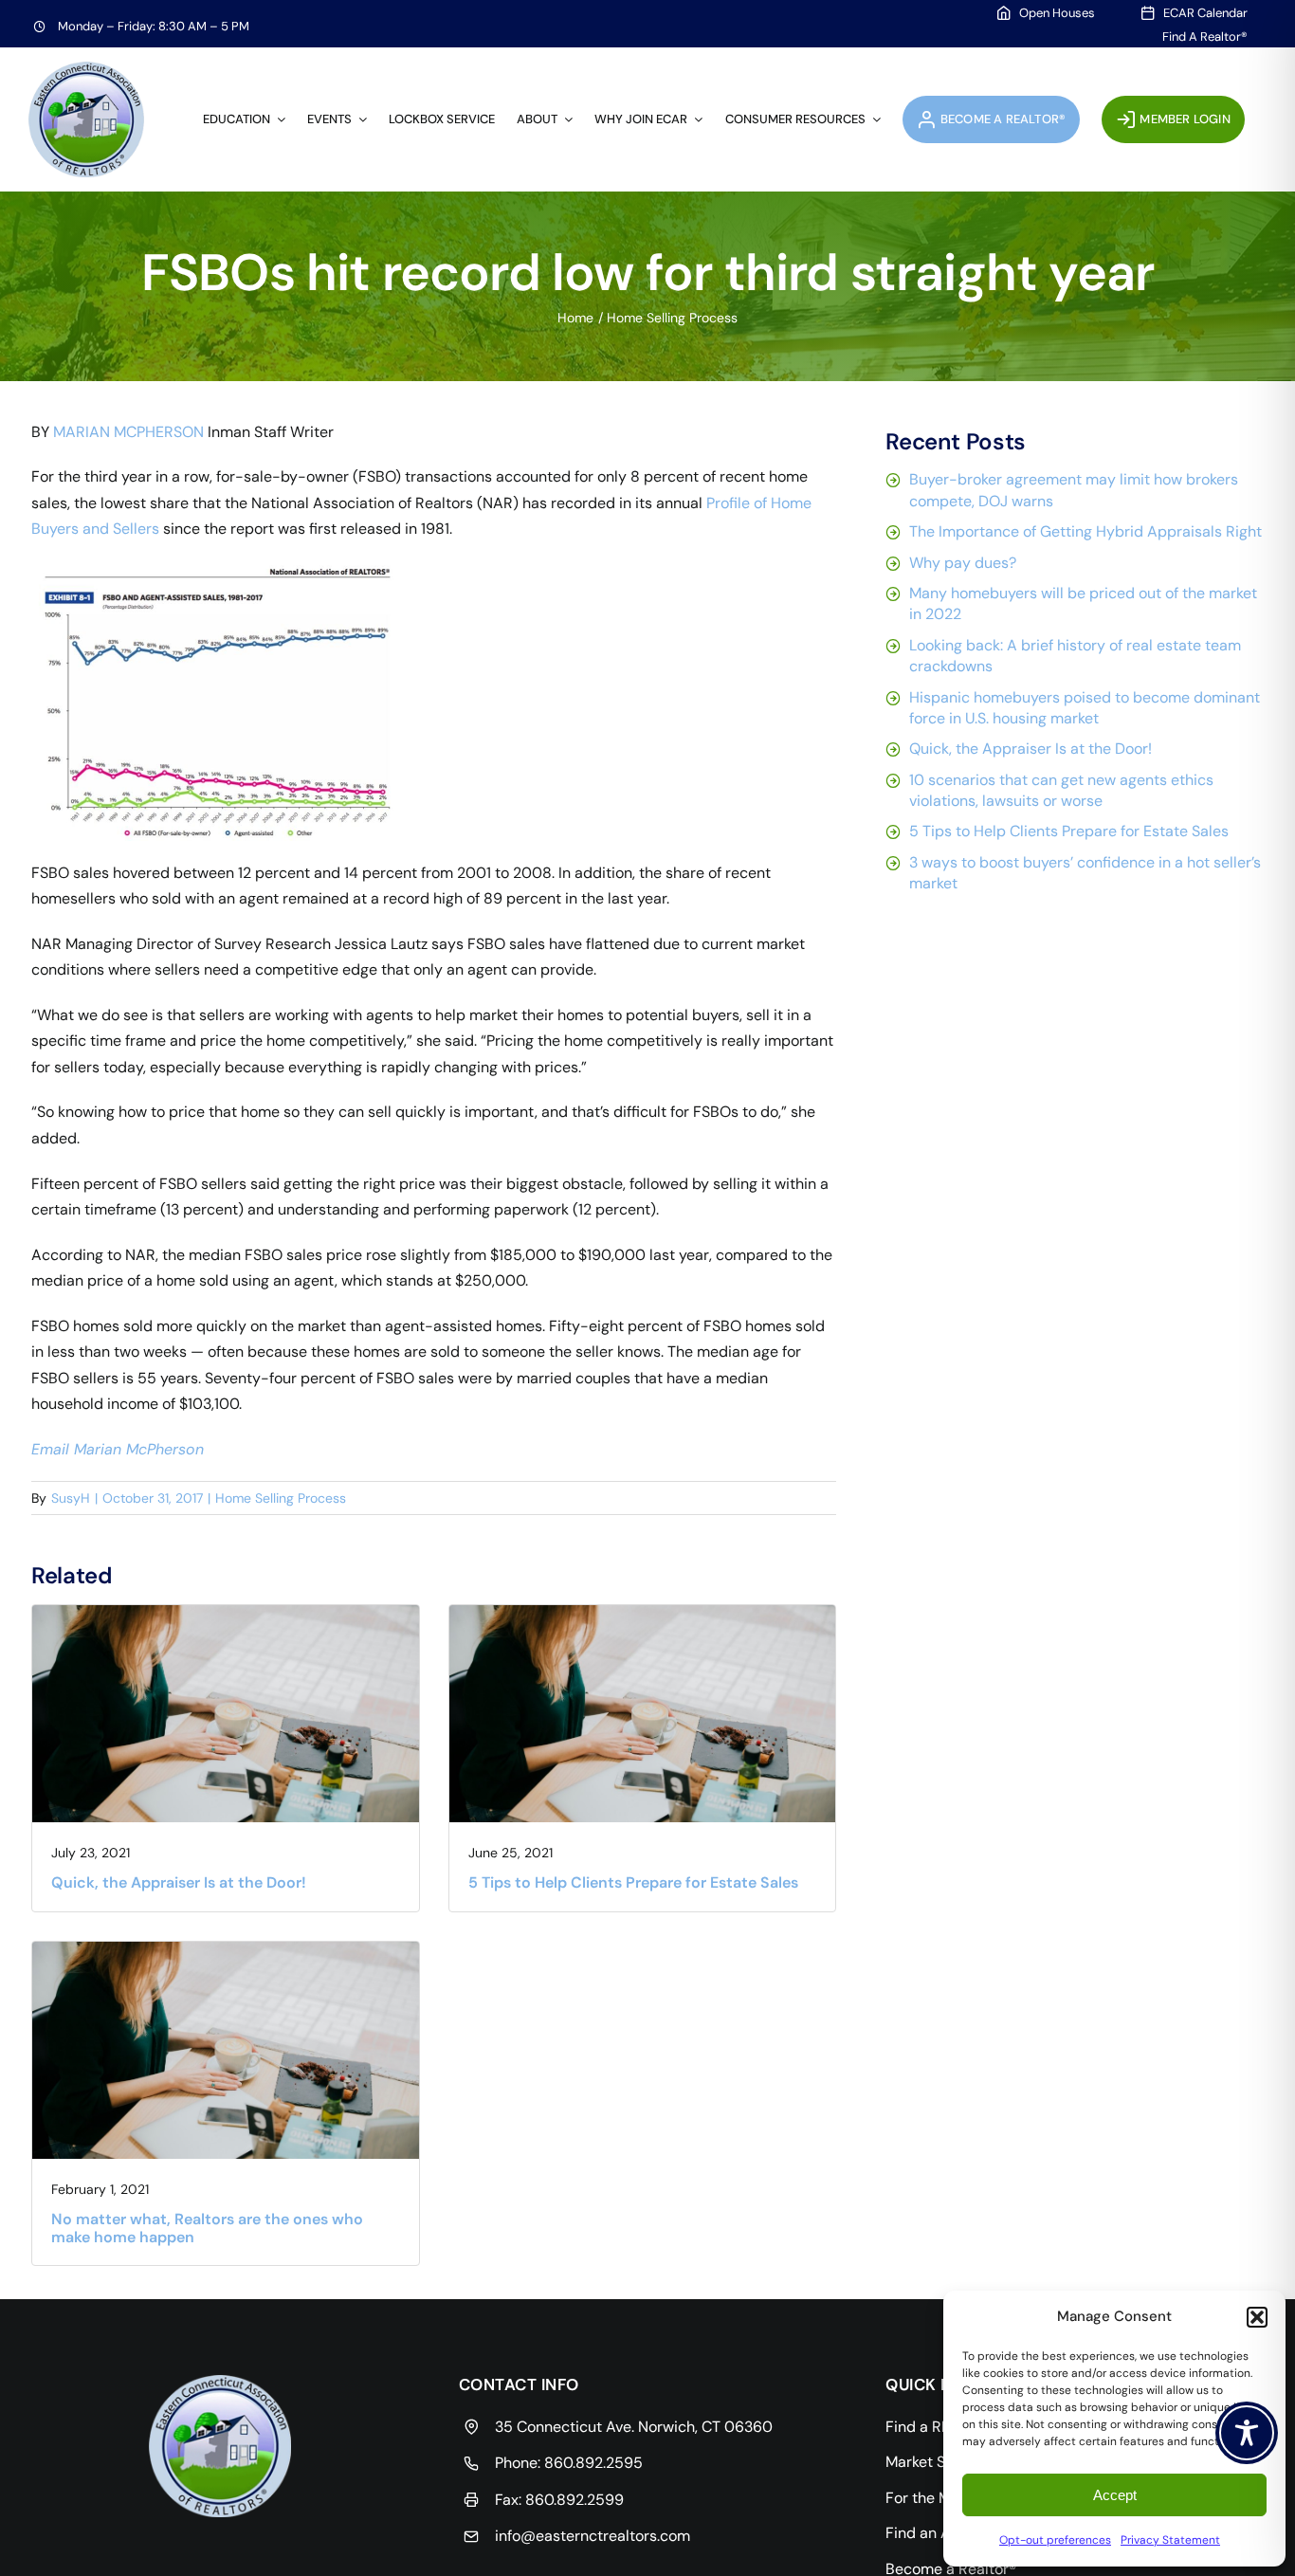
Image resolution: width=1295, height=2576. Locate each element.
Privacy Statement (1170, 2540)
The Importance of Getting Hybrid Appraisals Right (1085, 531)
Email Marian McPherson (118, 1449)
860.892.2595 (593, 2463)
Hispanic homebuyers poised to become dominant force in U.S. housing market (1085, 708)
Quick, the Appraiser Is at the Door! (179, 1882)
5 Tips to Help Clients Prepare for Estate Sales (633, 1882)
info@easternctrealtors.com (593, 2536)
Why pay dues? (963, 563)
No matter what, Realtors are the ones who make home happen (207, 2228)
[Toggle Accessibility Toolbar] (1247, 2433)
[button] (1257, 2317)
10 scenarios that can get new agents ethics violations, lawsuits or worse (1061, 790)
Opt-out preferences (1055, 2540)
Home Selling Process (281, 1498)
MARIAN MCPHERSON (128, 432)
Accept (1115, 2495)
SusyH (71, 1498)
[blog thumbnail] (226, 1612)
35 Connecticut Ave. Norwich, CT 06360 (634, 2427)
